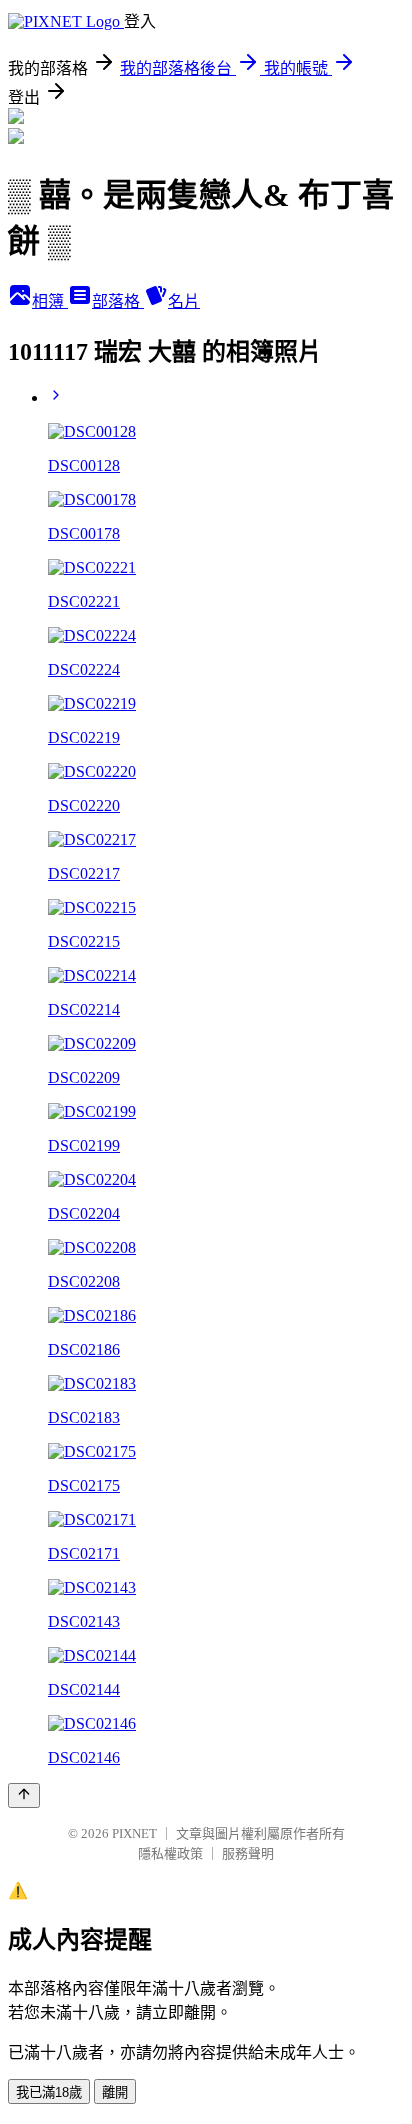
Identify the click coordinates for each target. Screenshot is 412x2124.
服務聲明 (248, 1853)
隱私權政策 (170, 1853)
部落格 (118, 301)
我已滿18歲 (49, 2092)
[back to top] (24, 1795)
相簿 (50, 301)
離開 (115, 2092)
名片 (184, 301)
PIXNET (134, 1833)
